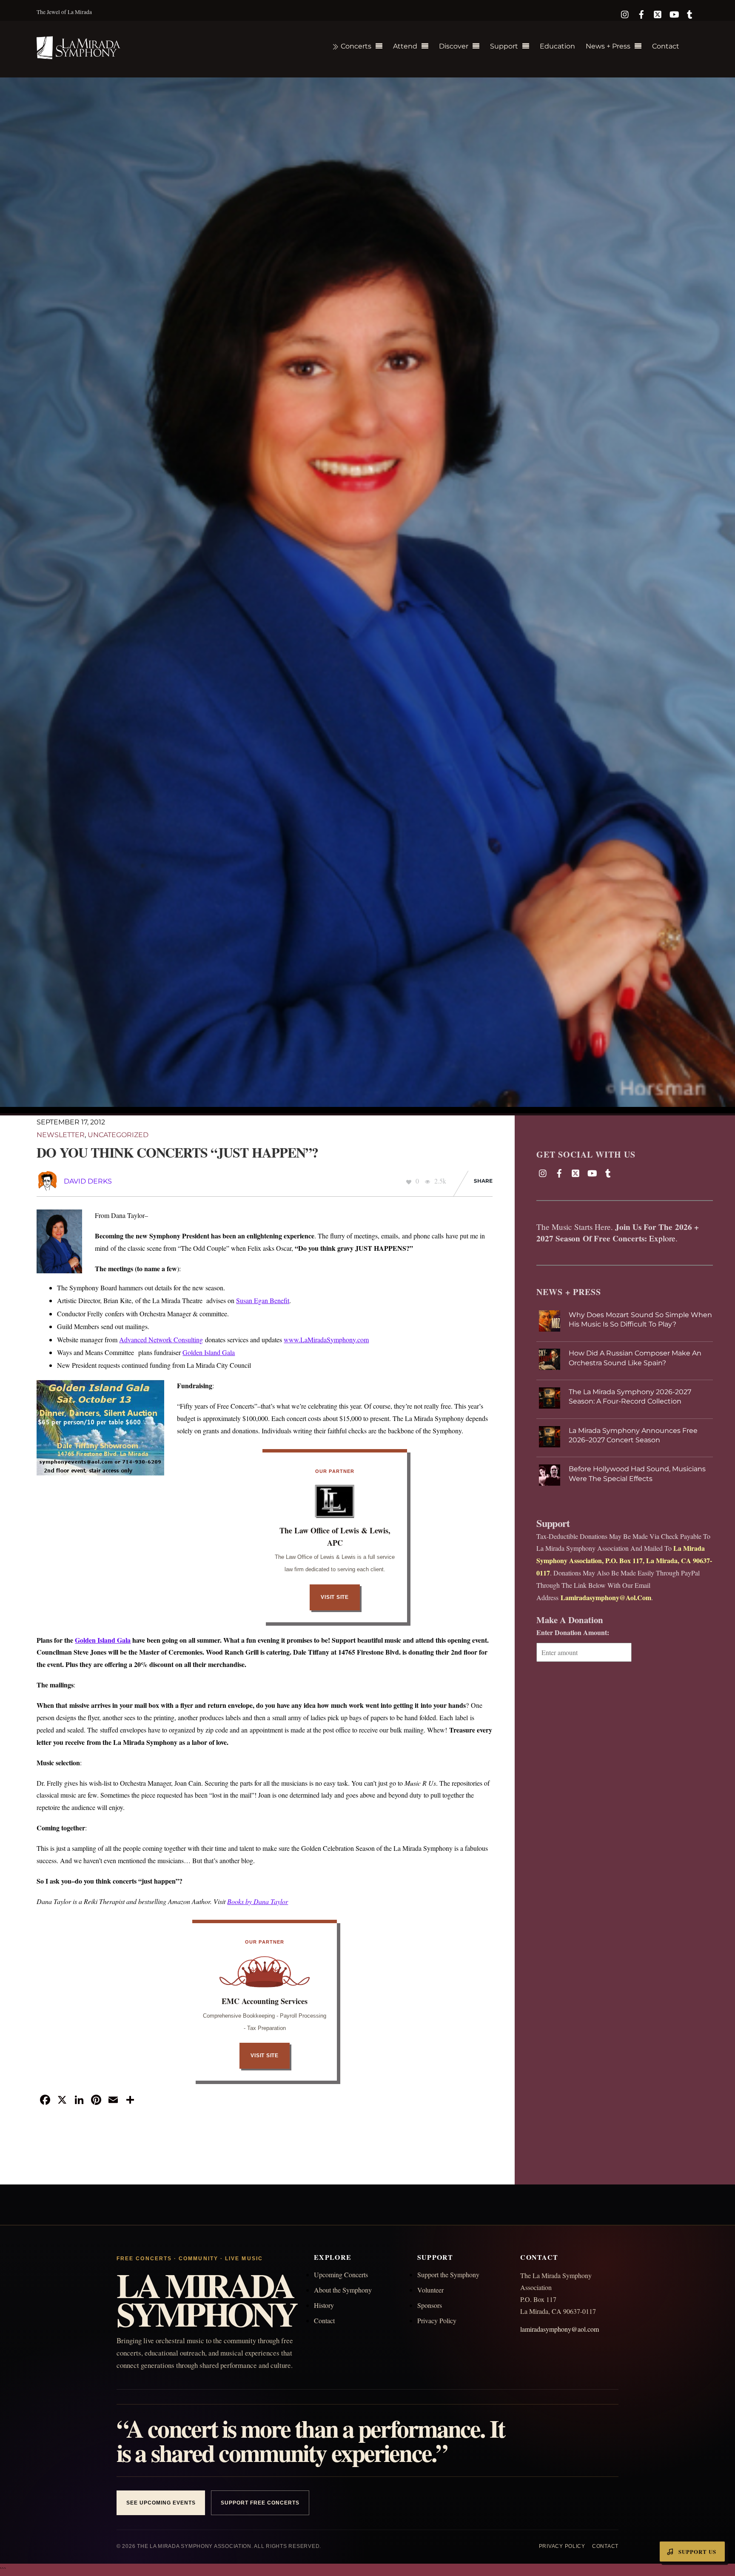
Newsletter (61, 1135)
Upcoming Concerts (341, 2274)
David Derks (88, 1181)
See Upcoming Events (161, 2503)
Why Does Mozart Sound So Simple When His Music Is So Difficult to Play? (640, 1319)
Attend (405, 46)
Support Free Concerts (260, 2503)
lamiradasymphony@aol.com (560, 2329)
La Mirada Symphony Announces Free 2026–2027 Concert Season (633, 1435)
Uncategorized (118, 1135)
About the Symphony (343, 2290)
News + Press (608, 46)
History (324, 2305)
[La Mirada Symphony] (79, 54)
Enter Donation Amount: (573, 1632)
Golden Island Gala (209, 1352)
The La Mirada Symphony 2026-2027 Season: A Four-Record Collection (630, 1397)
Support (504, 46)
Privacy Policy (437, 2320)
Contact (666, 46)
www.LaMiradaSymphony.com (326, 1339)
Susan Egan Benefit (263, 1300)
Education (557, 46)
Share (483, 1181)
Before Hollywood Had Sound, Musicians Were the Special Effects (637, 1474)
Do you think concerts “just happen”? (177, 1152)
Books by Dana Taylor (258, 1901)
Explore (662, 1238)
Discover (454, 46)
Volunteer (430, 2290)
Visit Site (335, 1597)
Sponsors (430, 2305)
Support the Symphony (448, 2274)
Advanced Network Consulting (161, 1339)
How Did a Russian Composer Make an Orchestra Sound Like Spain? (635, 1358)
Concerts (355, 46)
